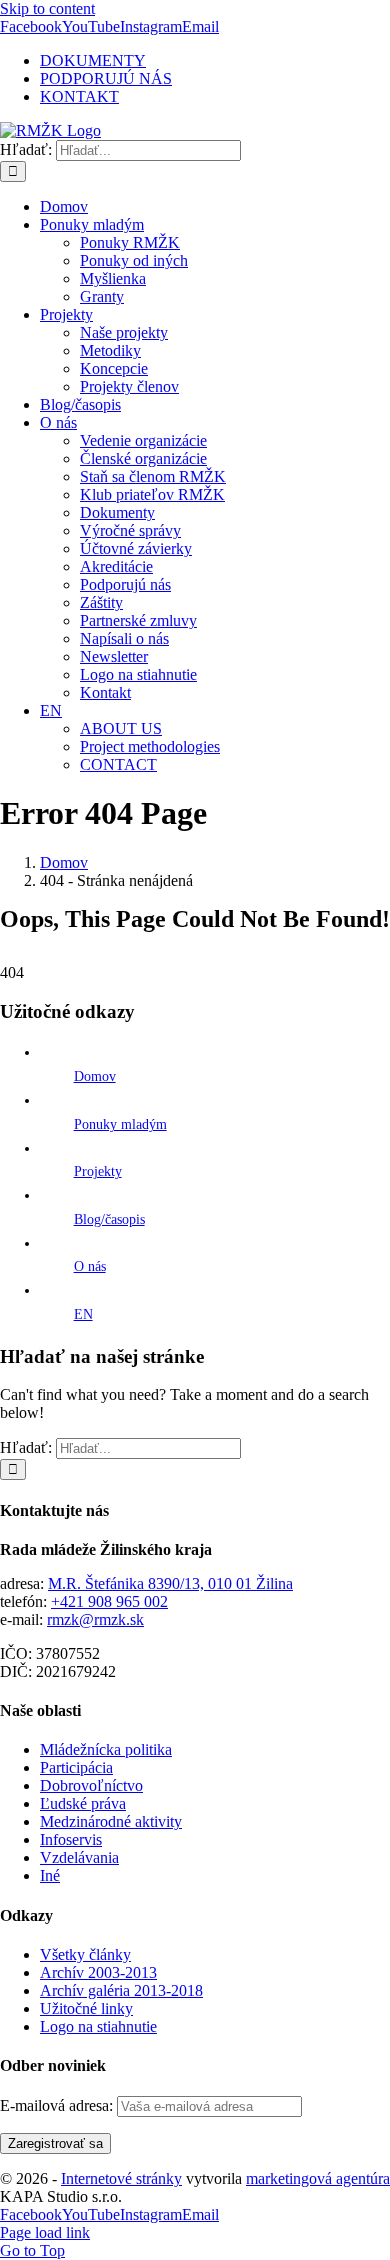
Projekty (98, 1171)
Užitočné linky (86, 2008)
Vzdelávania (79, 1857)
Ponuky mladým (120, 1124)
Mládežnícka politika (106, 1749)
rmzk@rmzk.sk (95, 1619)
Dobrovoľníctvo (91, 1785)
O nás (90, 1266)
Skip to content (47, 8)
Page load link (45, 2232)
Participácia (76, 1767)
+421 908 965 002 (109, 1601)
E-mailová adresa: (58, 2105)
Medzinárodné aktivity (111, 1821)
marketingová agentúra (318, 2178)
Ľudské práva (83, 1803)
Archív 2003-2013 (98, 1972)
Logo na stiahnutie (98, 2026)
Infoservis (71, 1839)
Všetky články (85, 1954)
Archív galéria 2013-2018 (121, 1990)
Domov (95, 1076)
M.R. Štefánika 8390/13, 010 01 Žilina (170, 1583)
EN (83, 1314)
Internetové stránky (121, 2178)
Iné (50, 1875)
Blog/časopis (109, 1219)
